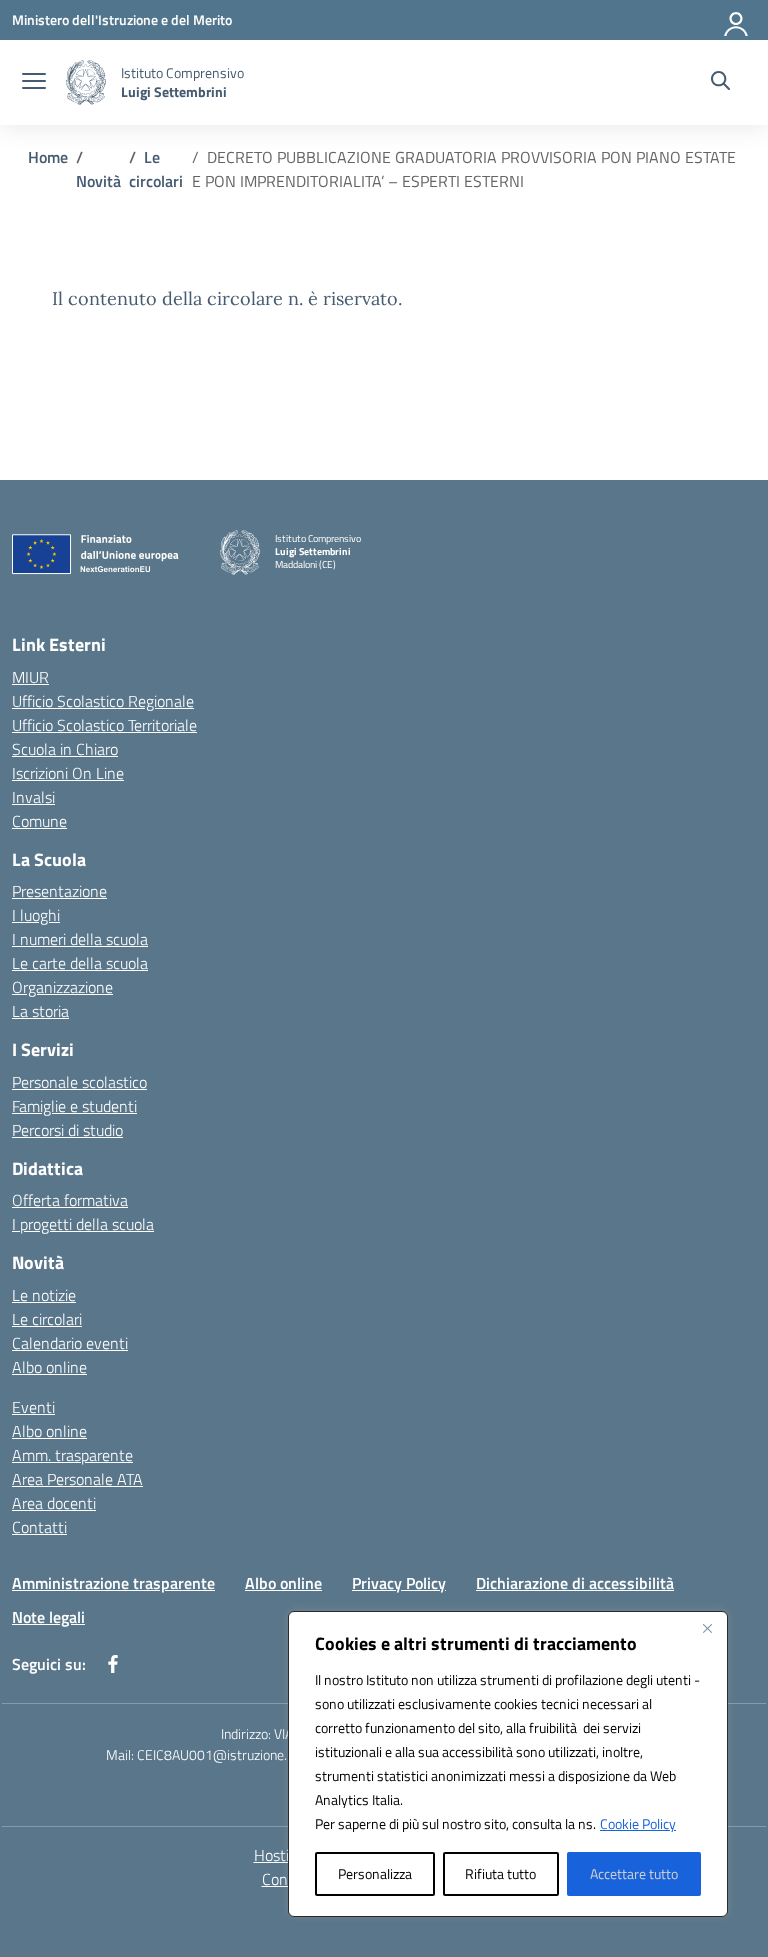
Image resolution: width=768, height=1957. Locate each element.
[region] (508, 1764)
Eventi (33, 1407)
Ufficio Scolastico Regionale (103, 701)
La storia (40, 1011)
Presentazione (59, 891)
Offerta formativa (70, 1200)
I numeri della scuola (80, 939)
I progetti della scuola (83, 1224)
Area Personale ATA (77, 1479)
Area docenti (54, 1503)
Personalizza (375, 1873)
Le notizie (44, 1295)
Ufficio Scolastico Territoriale (104, 725)
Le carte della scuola (80, 963)
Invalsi (33, 797)
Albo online (49, 1367)
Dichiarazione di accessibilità (575, 1583)
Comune (39, 821)
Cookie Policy (638, 1823)
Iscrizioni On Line (68, 773)
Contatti (39, 1527)
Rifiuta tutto (500, 1873)
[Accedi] (737, 20)
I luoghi (36, 915)
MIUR (30, 677)
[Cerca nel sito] (720, 83)
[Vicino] (707, 1628)
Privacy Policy (399, 1583)
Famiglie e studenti (74, 1106)
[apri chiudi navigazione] (34, 83)
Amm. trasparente (72, 1455)
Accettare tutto (634, 1873)
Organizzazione (62, 987)
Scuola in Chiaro (65, 749)
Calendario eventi (70, 1343)
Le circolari (47, 1319)
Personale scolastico (79, 1082)
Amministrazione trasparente (113, 1583)
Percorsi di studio (67, 1130)
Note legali (48, 1617)
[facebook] (113, 1664)
